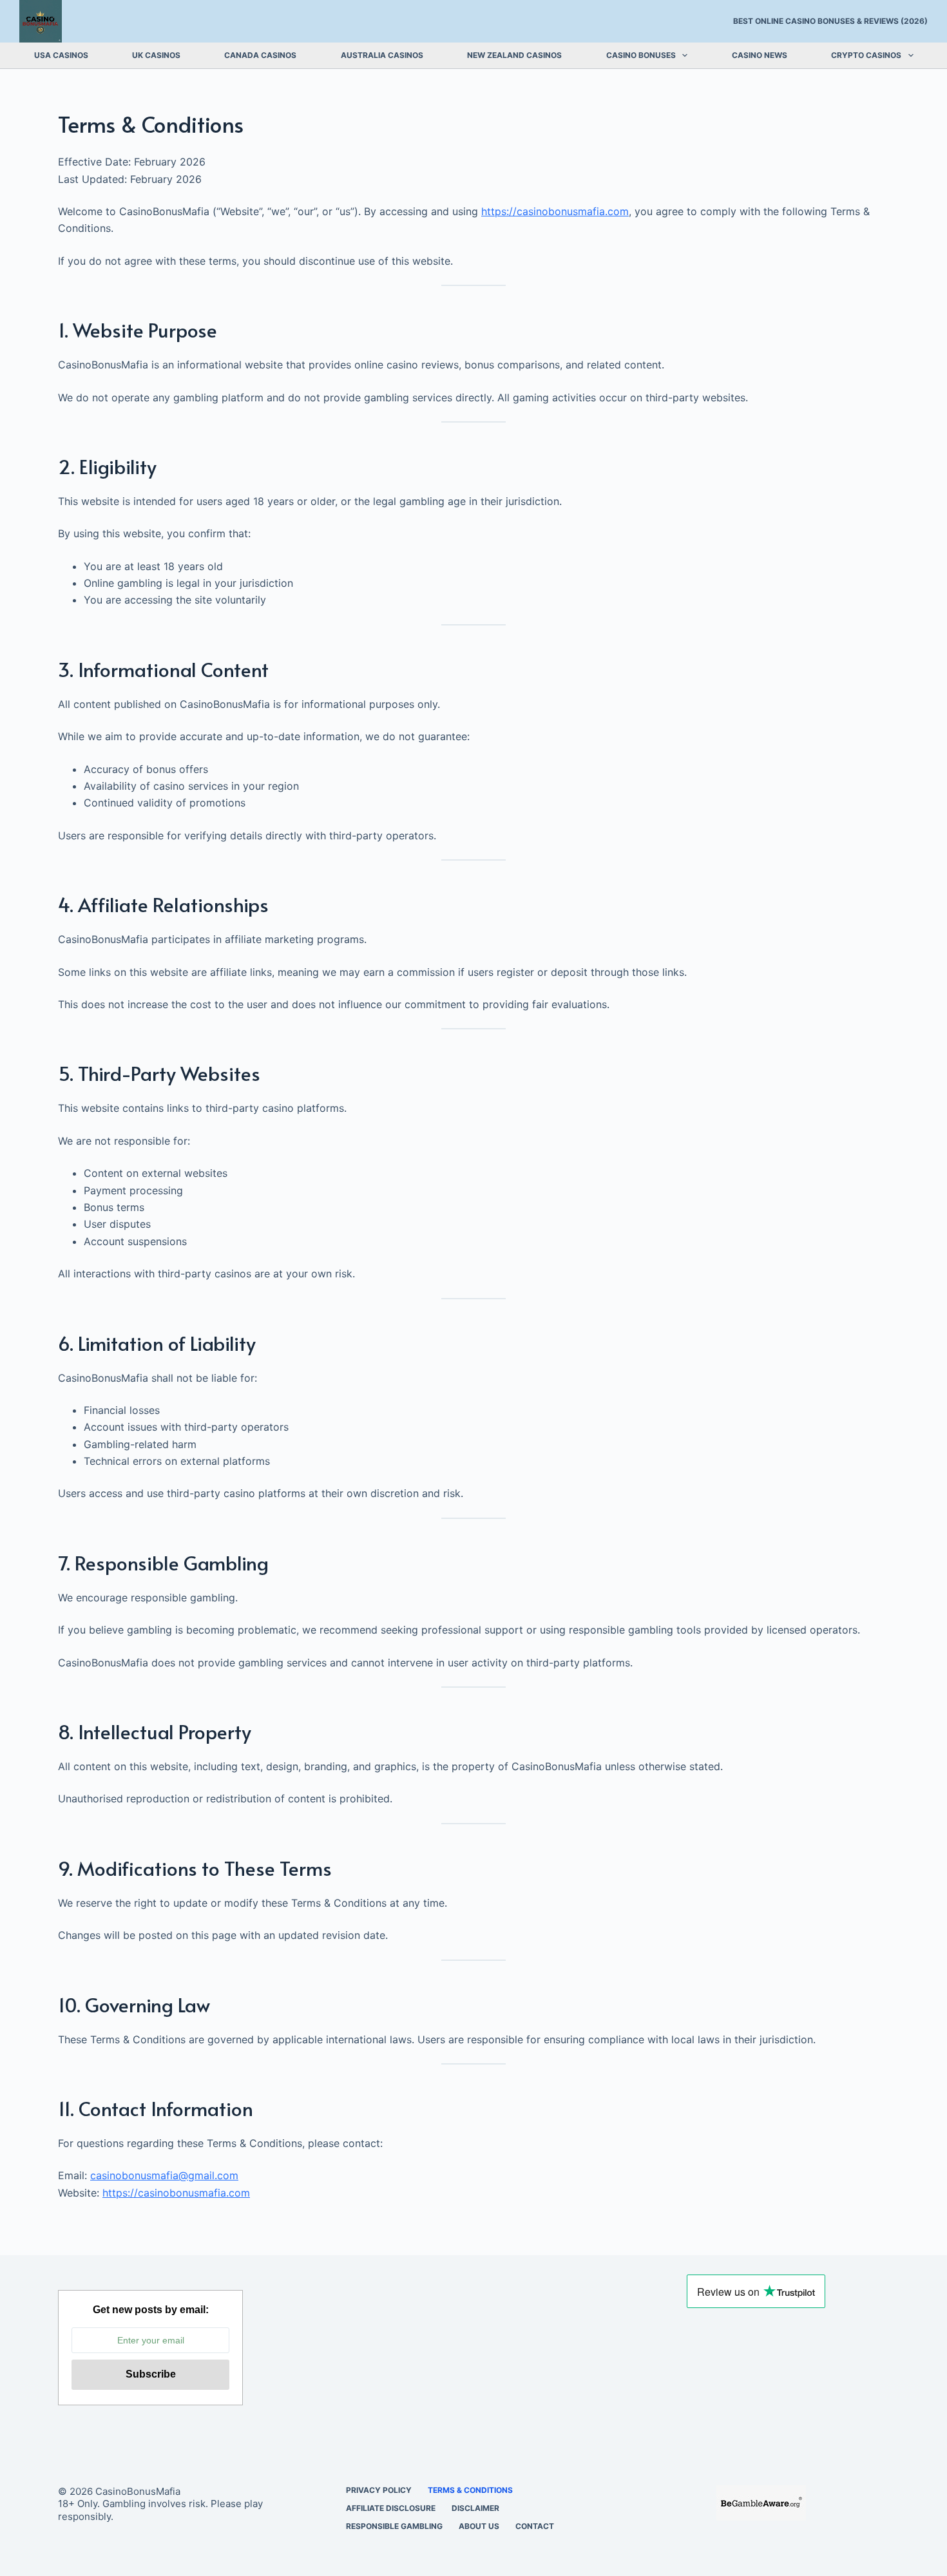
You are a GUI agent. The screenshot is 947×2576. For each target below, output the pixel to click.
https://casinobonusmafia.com (555, 211)
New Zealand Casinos (514, 55)
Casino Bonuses (641, 55)
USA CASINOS (61, 55)
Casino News (760, 55)
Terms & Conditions (470, 2490)
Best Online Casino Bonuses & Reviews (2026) (830, 21)
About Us (479, 2526)
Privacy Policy (379, 2490)
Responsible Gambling (394, 2526)
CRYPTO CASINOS (866, 55)
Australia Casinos (382, 55)
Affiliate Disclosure (391, 2508)
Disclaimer (475, 2508)
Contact (535, 2526)
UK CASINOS (156, 55)
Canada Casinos (260, 55)
